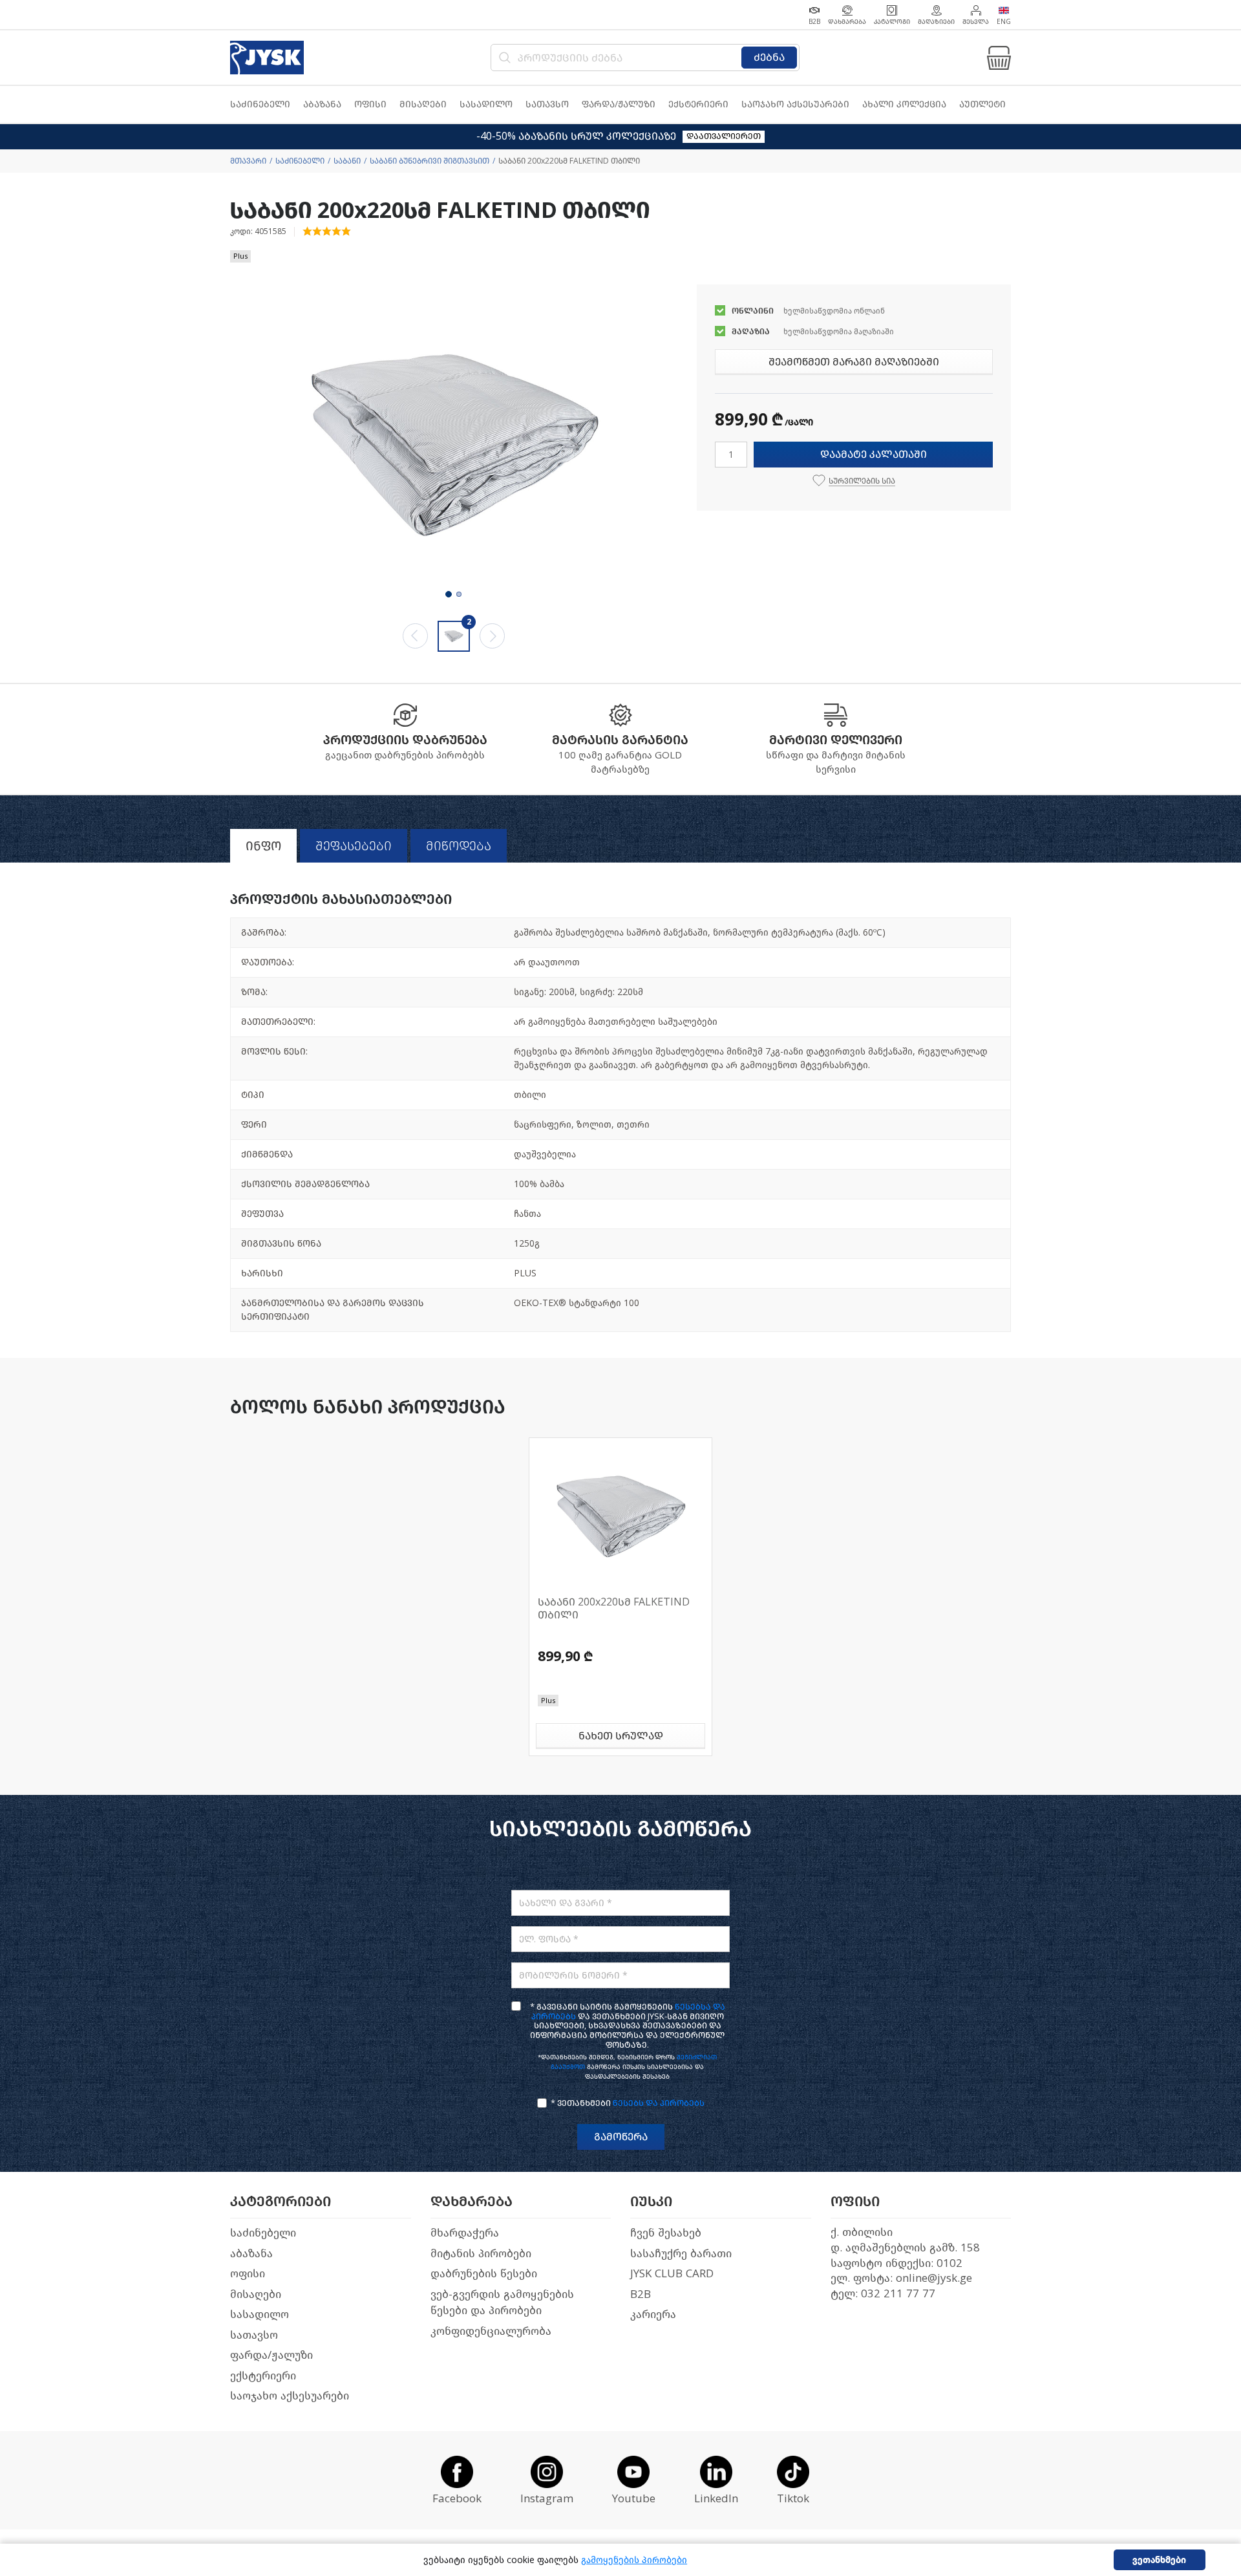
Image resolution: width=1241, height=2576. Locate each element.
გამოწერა (621, 2137)
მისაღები (256, 2294)
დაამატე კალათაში (874, 454)
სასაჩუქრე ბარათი (681, 2254)
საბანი (347, 161)
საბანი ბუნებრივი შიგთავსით (430, 161)
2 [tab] (459, 594)
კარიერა (653, 2314)
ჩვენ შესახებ (666, 2233)
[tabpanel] (454, 446)
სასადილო (260, 2314)
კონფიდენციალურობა (491, 2331)
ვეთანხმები (1159, 2560)
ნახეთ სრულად (621, 1736)
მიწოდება (459, 846)
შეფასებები (354, 846)
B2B (641, 2294)
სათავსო (254, 2335)
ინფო (263, 846)
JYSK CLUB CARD (672, 2274)
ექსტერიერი (263, 2376)
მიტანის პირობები (481, 2254)
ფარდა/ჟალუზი (271, 2355)
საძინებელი (300, 161)
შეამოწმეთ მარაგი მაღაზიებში (854, 362)
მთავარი (248, 161)
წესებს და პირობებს (659, 2103)
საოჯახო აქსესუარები (290, 2396)
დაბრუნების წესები (484, 2274)
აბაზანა (251, 2254)
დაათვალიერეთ (724, 136)
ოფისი (248, 2274)
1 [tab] (449, 594)
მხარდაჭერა (465, 2233)
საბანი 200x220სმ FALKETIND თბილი (614, 1608)
